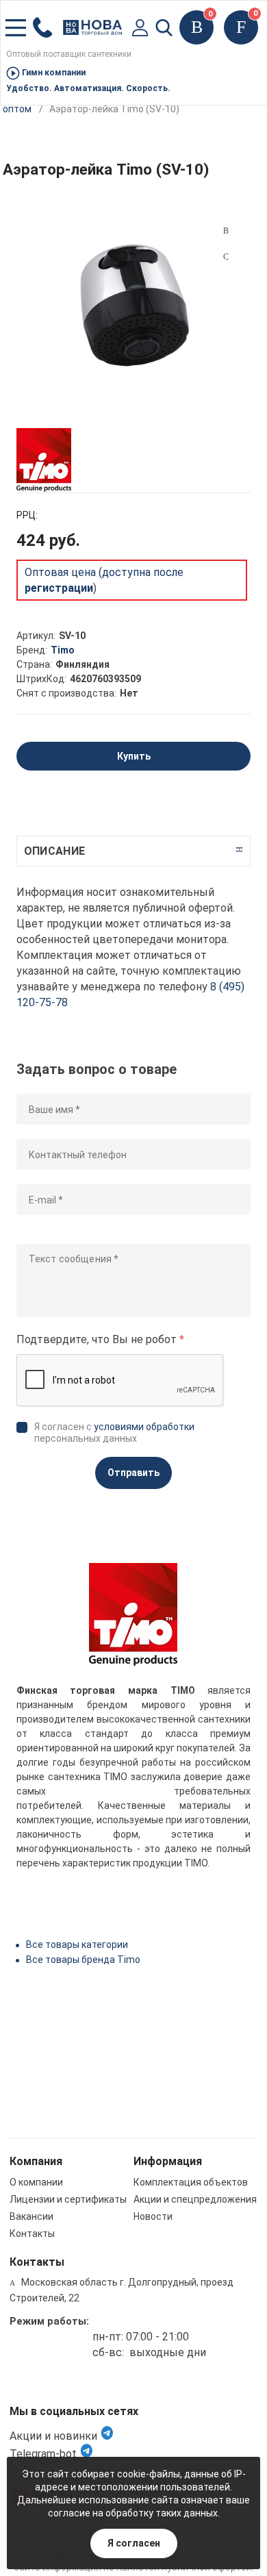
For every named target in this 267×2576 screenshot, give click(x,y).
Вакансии (31, 2216)
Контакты (32, 2234)
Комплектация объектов (191, 2182)
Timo (63, 650)
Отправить (133, 1473)
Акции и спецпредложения (195, 2199)
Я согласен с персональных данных (114, 1433)
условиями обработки (144, 1427)
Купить (134, 756)
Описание (54, 851)
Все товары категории (77, 1944)
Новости (153, 2216)
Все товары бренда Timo (83, 1960)
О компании (36, 2182)
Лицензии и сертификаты (68, 2199)
